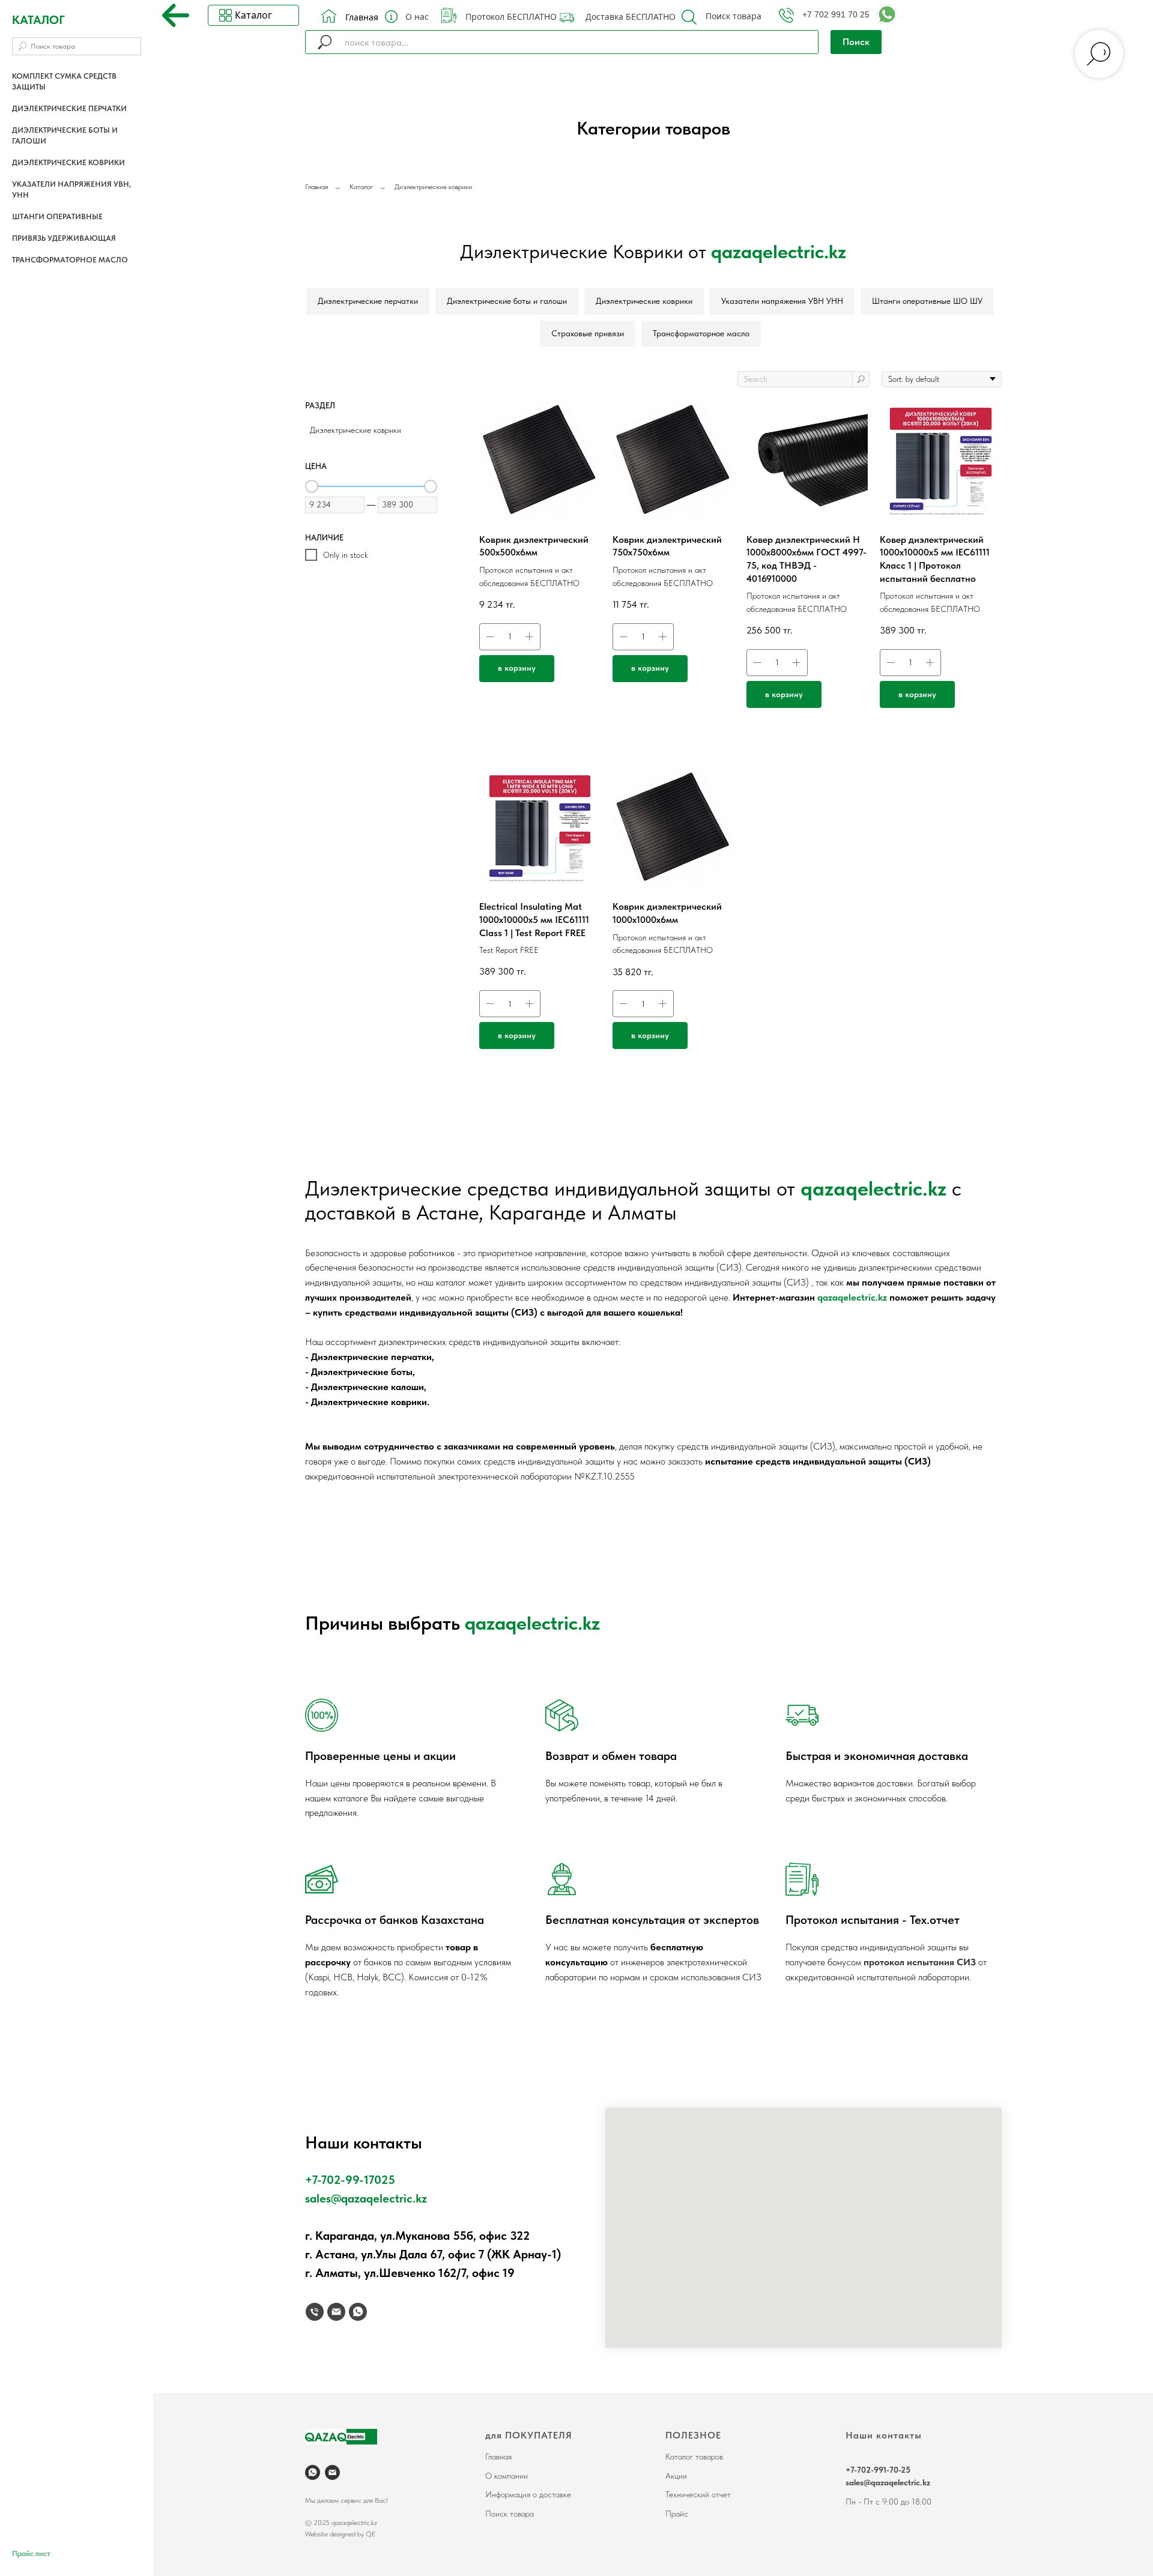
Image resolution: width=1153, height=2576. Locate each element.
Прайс (677, 2514)
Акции (676, 2476)
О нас (417, 17)
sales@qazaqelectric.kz (366, 2198)
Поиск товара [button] (734, 16)
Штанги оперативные (57, 216)
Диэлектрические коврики (68, 162)
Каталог (361, 187)
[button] (689, 17)
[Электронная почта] (336, 2312)
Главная (362, 17)
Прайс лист (31, 2553)
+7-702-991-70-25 (878, 2470)
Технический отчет (698, 2494)
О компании (507, 2476)
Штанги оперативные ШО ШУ (927, 301)
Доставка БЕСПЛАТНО (631, 17)
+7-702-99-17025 (350, 2180)
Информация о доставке (528, 2494)
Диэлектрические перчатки (69, 108)
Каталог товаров (694, 2457)
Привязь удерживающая (64, 238)
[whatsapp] (358, 2312)
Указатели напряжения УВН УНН (782, 301)
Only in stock (346, 555)
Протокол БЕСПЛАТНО (511, 17)
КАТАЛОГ (38, 20)
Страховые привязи (588, 333)
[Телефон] (315, 2312)
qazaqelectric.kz (873, 1188)
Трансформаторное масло (70, 260)
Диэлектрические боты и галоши (507, 301)
